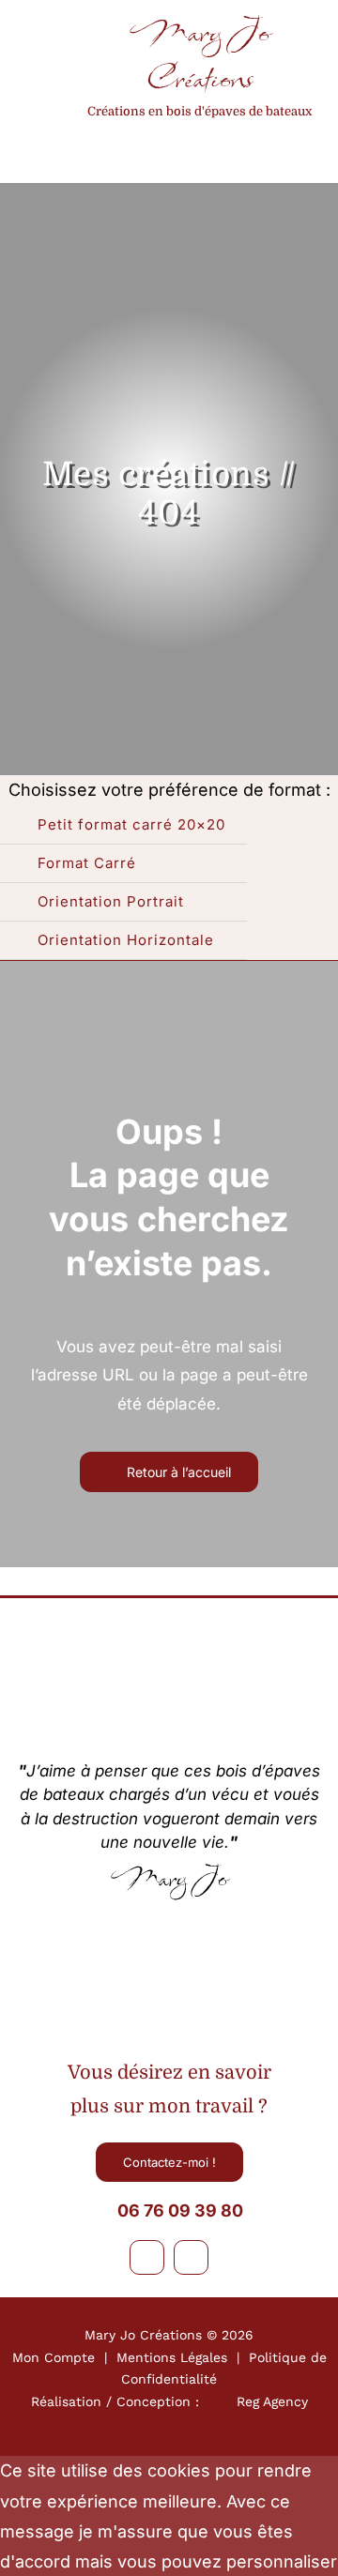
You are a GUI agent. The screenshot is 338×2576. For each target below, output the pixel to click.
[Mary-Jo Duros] (169, 1931)
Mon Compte (54, 2357)
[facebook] (147, 2257)
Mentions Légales (172, 2357)
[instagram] (191, 2257)
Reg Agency (272, 2401)
